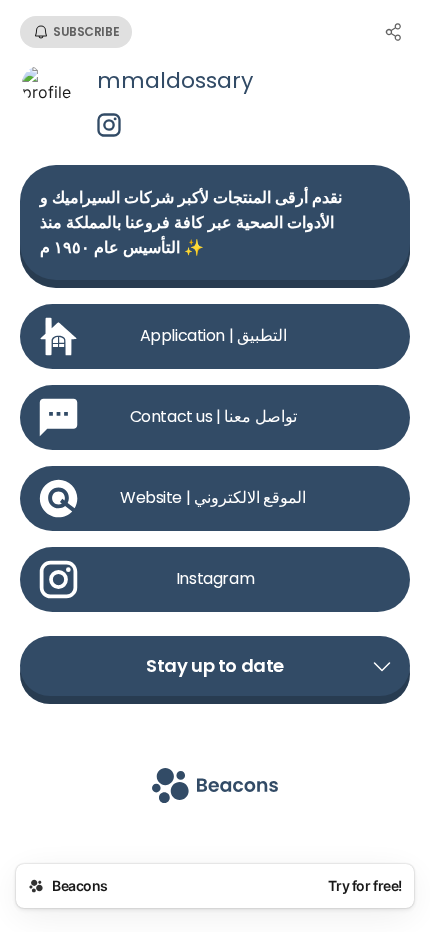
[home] (215, 787)
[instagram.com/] (109, 127)
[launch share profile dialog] (394, 32)
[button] (215, 666)
